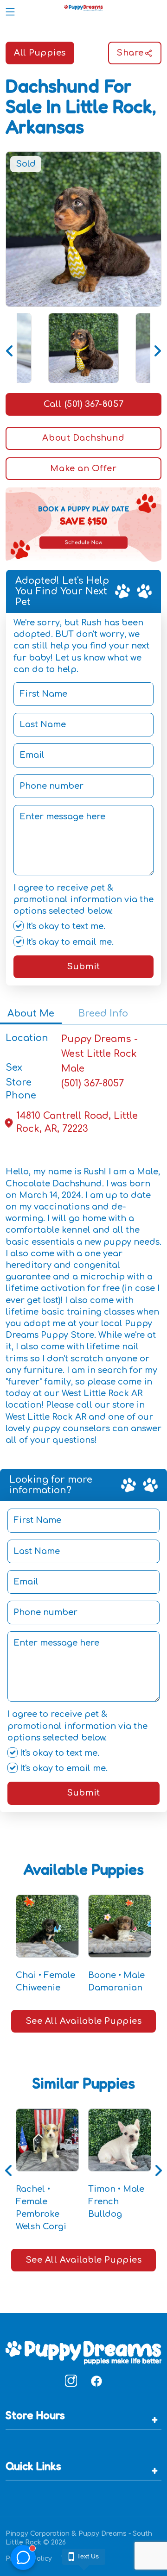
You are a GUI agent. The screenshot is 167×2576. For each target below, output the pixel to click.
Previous (10, 348)
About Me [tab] (31, 1014)
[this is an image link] (83, 2352)
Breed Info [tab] (103, 1014)
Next (157, 348)
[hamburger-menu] (10, 10)
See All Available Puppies (84, 2021)
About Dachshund (83, 438)
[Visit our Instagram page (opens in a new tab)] (71, 2381)
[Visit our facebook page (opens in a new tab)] (96, 2381)
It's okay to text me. (64, 926)
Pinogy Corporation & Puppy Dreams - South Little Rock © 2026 (79, 2538)
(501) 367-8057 (93, 1083)
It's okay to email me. (69, 942)
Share (130, 53)
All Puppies (40, 53)
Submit (83, 967)
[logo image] (83, 10)
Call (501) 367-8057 (83, 404)
